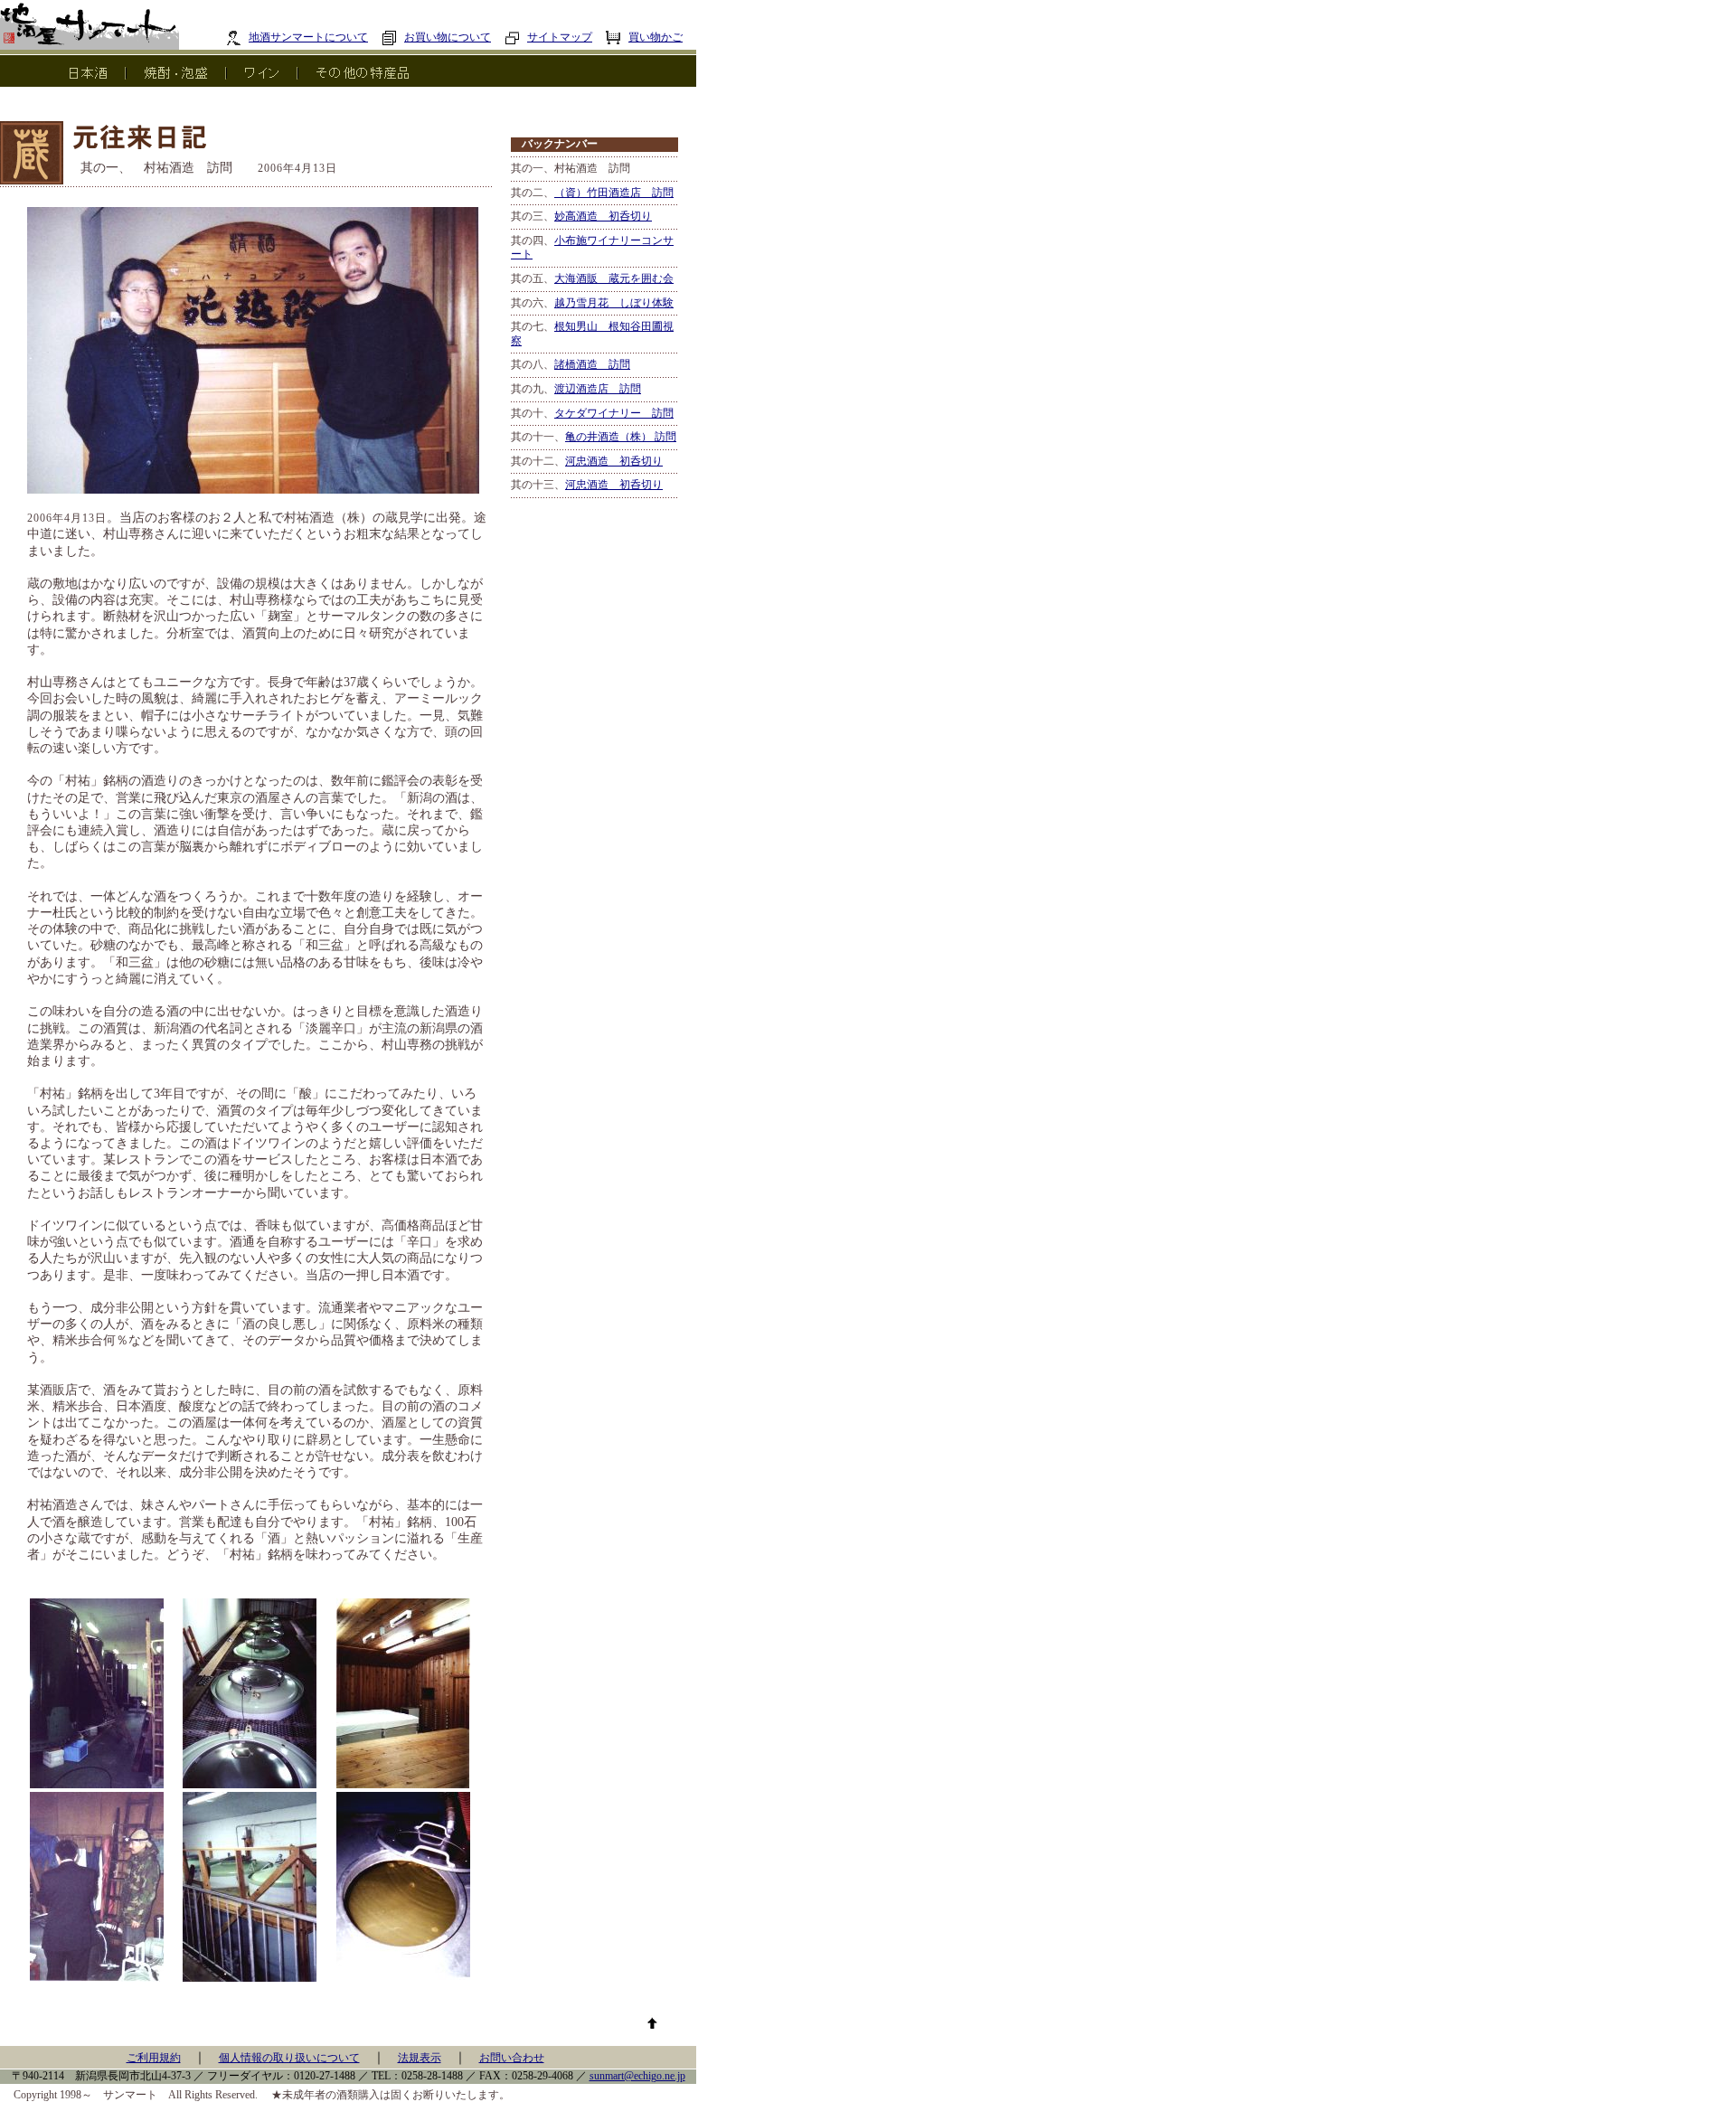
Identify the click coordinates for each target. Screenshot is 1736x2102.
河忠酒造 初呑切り (614, 461)
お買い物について (448, 37)
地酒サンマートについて (308, 37)
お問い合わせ (512, 2058)
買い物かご (656, 37)
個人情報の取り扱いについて (289, 2058)
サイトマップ (560, 37)
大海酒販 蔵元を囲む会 (614, 278)
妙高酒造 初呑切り (603, 216)
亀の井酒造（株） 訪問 (621, 437)
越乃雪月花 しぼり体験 (614, 303)
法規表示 (420, 2058)
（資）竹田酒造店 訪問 (614, 193)
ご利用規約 (154, 2058)
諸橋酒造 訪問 (592, 364)
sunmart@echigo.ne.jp (637, 2076)
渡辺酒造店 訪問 (598, 389)
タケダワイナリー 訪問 (614, 413)
